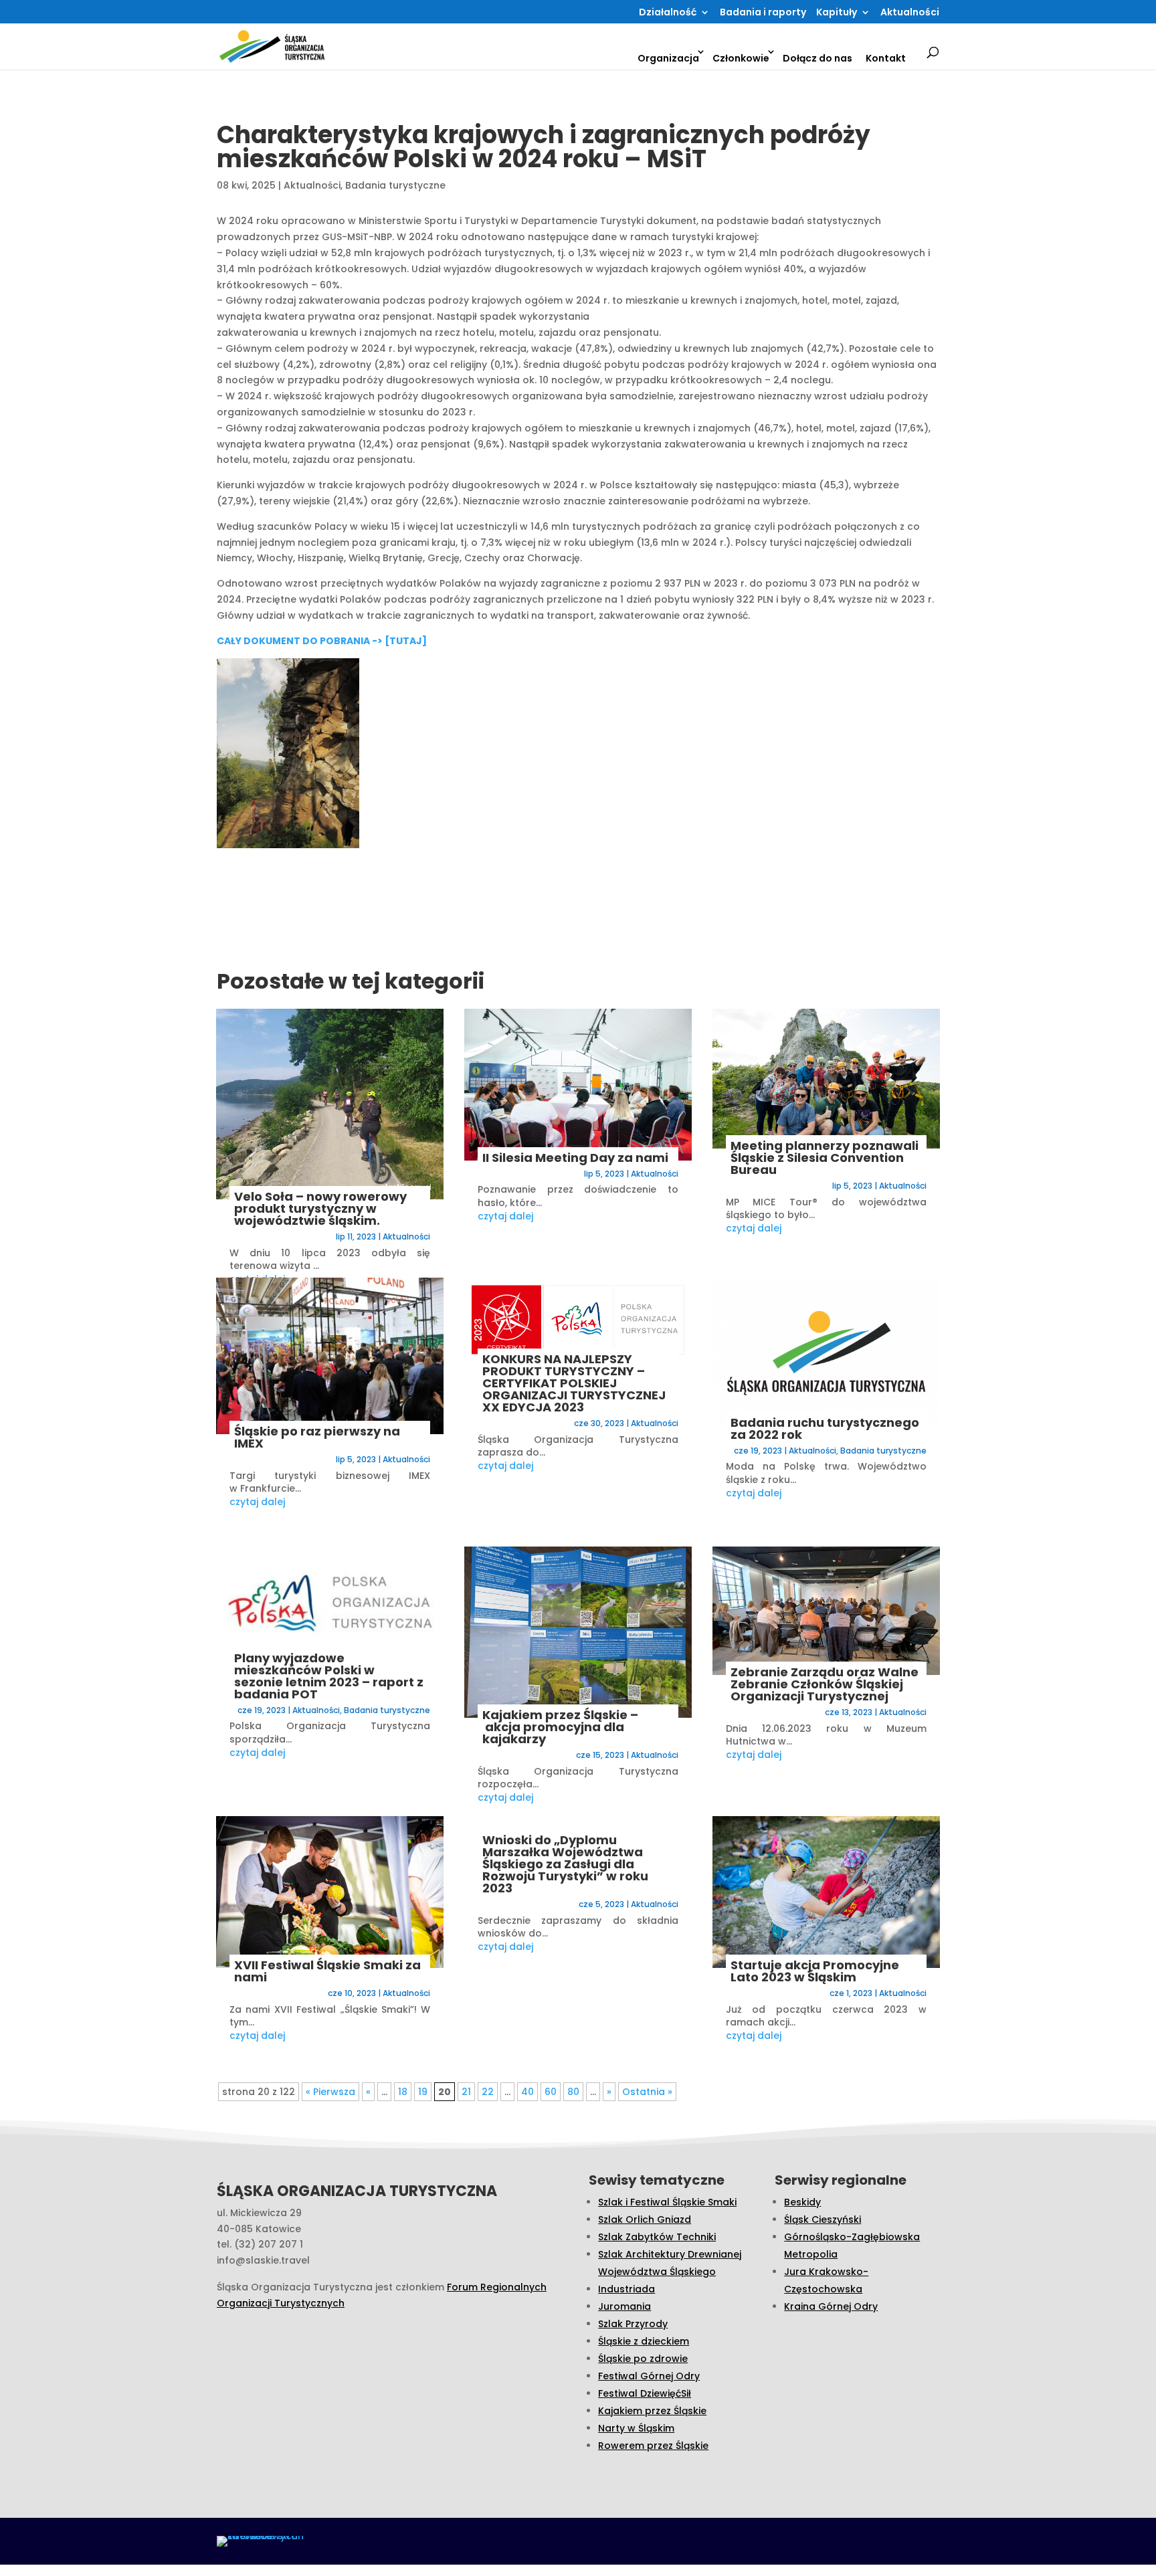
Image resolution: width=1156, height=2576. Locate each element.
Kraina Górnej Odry (831, 2306)
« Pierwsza (330, 2092)
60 (551, 2092)
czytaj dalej (257, 1502)
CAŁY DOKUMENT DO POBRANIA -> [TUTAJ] (322, 641)
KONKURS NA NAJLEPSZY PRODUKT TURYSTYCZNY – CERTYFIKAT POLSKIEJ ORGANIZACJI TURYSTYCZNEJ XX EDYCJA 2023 (574, 1383)
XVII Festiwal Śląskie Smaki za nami (327, 1971)
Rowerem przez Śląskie (653, 2446)
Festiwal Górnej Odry (649, 2376)
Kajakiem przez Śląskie (652, 2411)
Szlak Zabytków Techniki (657, 2237)
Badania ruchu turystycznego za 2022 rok (825, 1428)
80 (573, 2092)
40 (527, 2092)
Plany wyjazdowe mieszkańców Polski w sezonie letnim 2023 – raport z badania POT (329, 1676)
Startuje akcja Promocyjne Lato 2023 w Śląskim (815, 1971)
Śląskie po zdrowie (643, 2359)
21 (466, 2092)
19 (423, 2092)
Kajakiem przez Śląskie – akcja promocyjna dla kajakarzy (560, 1727)
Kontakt (886, 58)
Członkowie (741, 58)
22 (488, 2092)
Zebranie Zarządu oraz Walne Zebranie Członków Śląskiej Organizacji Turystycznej (825, 1684)
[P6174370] (319, 756)
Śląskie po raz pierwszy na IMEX (317, 1437)
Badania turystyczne (395, 185)
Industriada (627, 2289)
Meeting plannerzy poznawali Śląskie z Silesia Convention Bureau (825, 1158)
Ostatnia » (647, 2092)
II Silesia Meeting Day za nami (575, 1158)
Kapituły (837, 13)
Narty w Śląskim (636, 2428)
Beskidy (802, 2202)
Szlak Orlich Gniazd (645, 2219)
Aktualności (910, 13)
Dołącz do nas (817, 58)
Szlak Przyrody (633, 2324)
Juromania (624, 2306)
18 (403, 2092)
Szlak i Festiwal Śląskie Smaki (667, 2202)
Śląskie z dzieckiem (644, 2341)
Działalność (668, 13)
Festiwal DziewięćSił (645, 2393)
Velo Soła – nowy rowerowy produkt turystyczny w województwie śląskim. (320, 1208)
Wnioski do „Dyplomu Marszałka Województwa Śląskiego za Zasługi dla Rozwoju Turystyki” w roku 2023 (565, 1864)
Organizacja (668, 58)
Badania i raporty (763, 13)
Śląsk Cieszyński (823, 2219)
